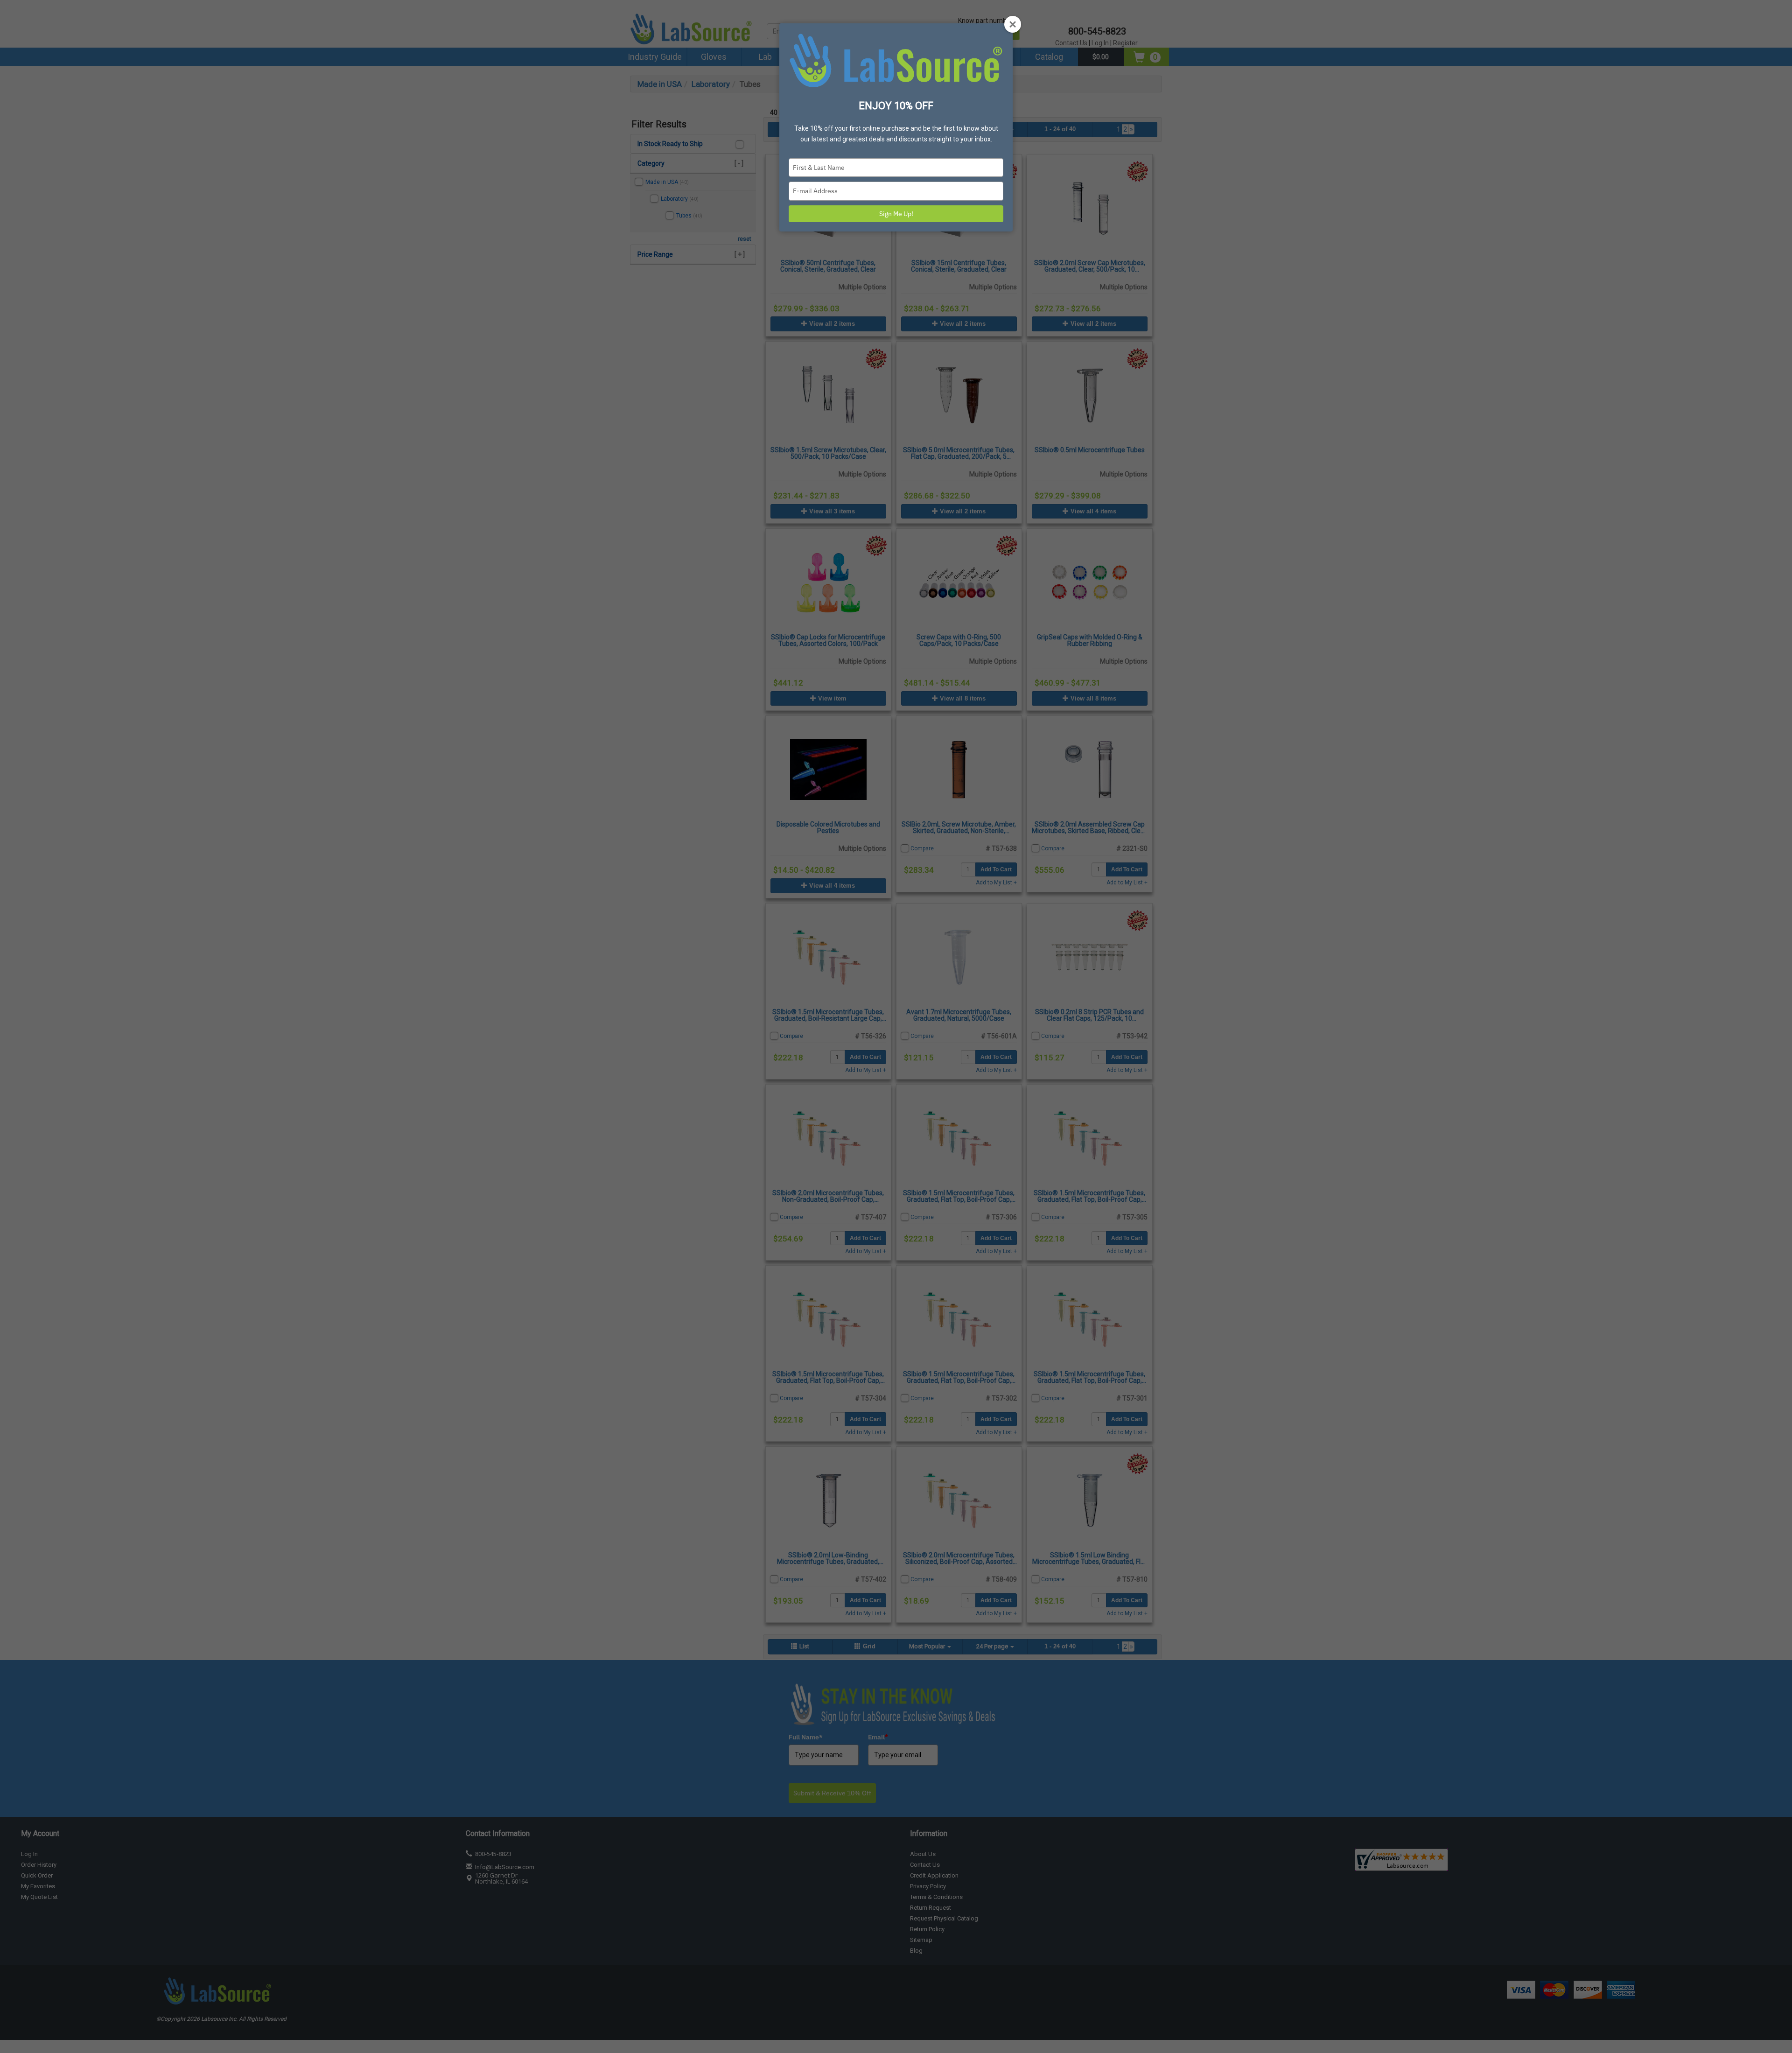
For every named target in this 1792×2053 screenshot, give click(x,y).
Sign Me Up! (896, 214)
